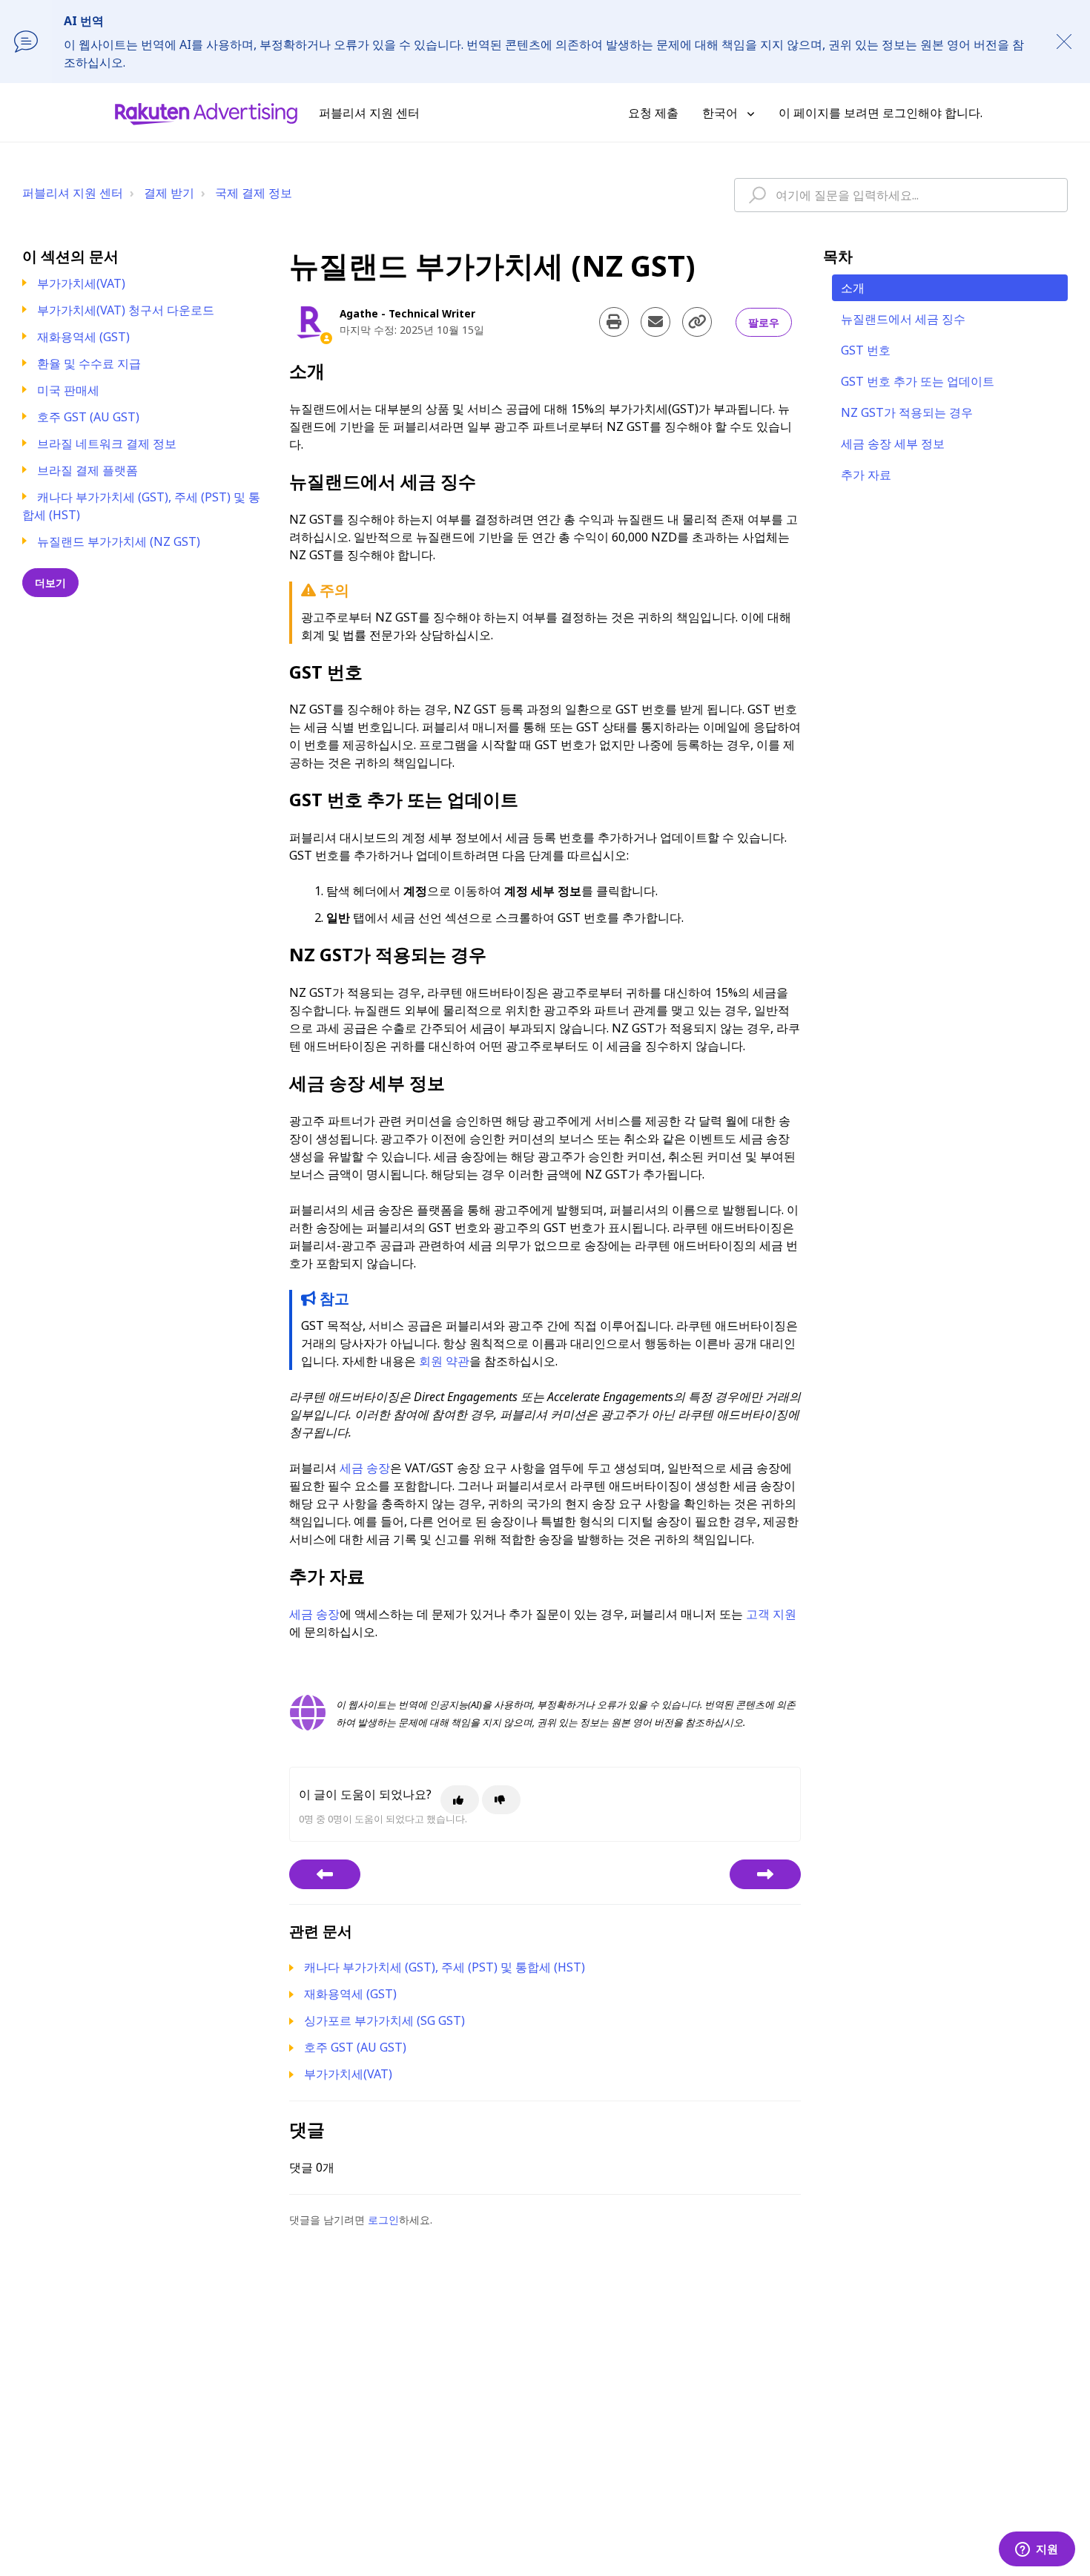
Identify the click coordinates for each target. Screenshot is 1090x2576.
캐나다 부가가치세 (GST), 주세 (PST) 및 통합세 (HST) (445, 1967)
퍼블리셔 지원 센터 (73, 193)
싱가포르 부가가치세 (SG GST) (384, 2020)
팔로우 (764, 322)
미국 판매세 (68, 390)
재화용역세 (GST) (83, 337)
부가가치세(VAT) (81, 283)
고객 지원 (771, 1614)
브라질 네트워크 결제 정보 (107, 444)
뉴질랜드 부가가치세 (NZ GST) (119, 541)
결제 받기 (169, 193)
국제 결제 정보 (254, 193)
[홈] (206, 113)
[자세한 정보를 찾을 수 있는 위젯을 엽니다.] (1037, 2550)
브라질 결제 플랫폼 (87, 470)
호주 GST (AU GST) (88, 417)
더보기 (50, 583)
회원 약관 (444, 1361)
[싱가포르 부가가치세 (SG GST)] (765, 1874)
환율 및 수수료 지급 (89, 363)
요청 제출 (653, 113)
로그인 (383, 2220)
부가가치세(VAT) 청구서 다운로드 (126, 310)
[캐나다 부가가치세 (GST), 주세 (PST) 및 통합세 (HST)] (325, 1874)
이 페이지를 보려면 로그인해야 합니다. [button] (881, 113)
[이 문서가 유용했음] (460, 1800)
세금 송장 (365, 1468)
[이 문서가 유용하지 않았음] (501, 1800)
